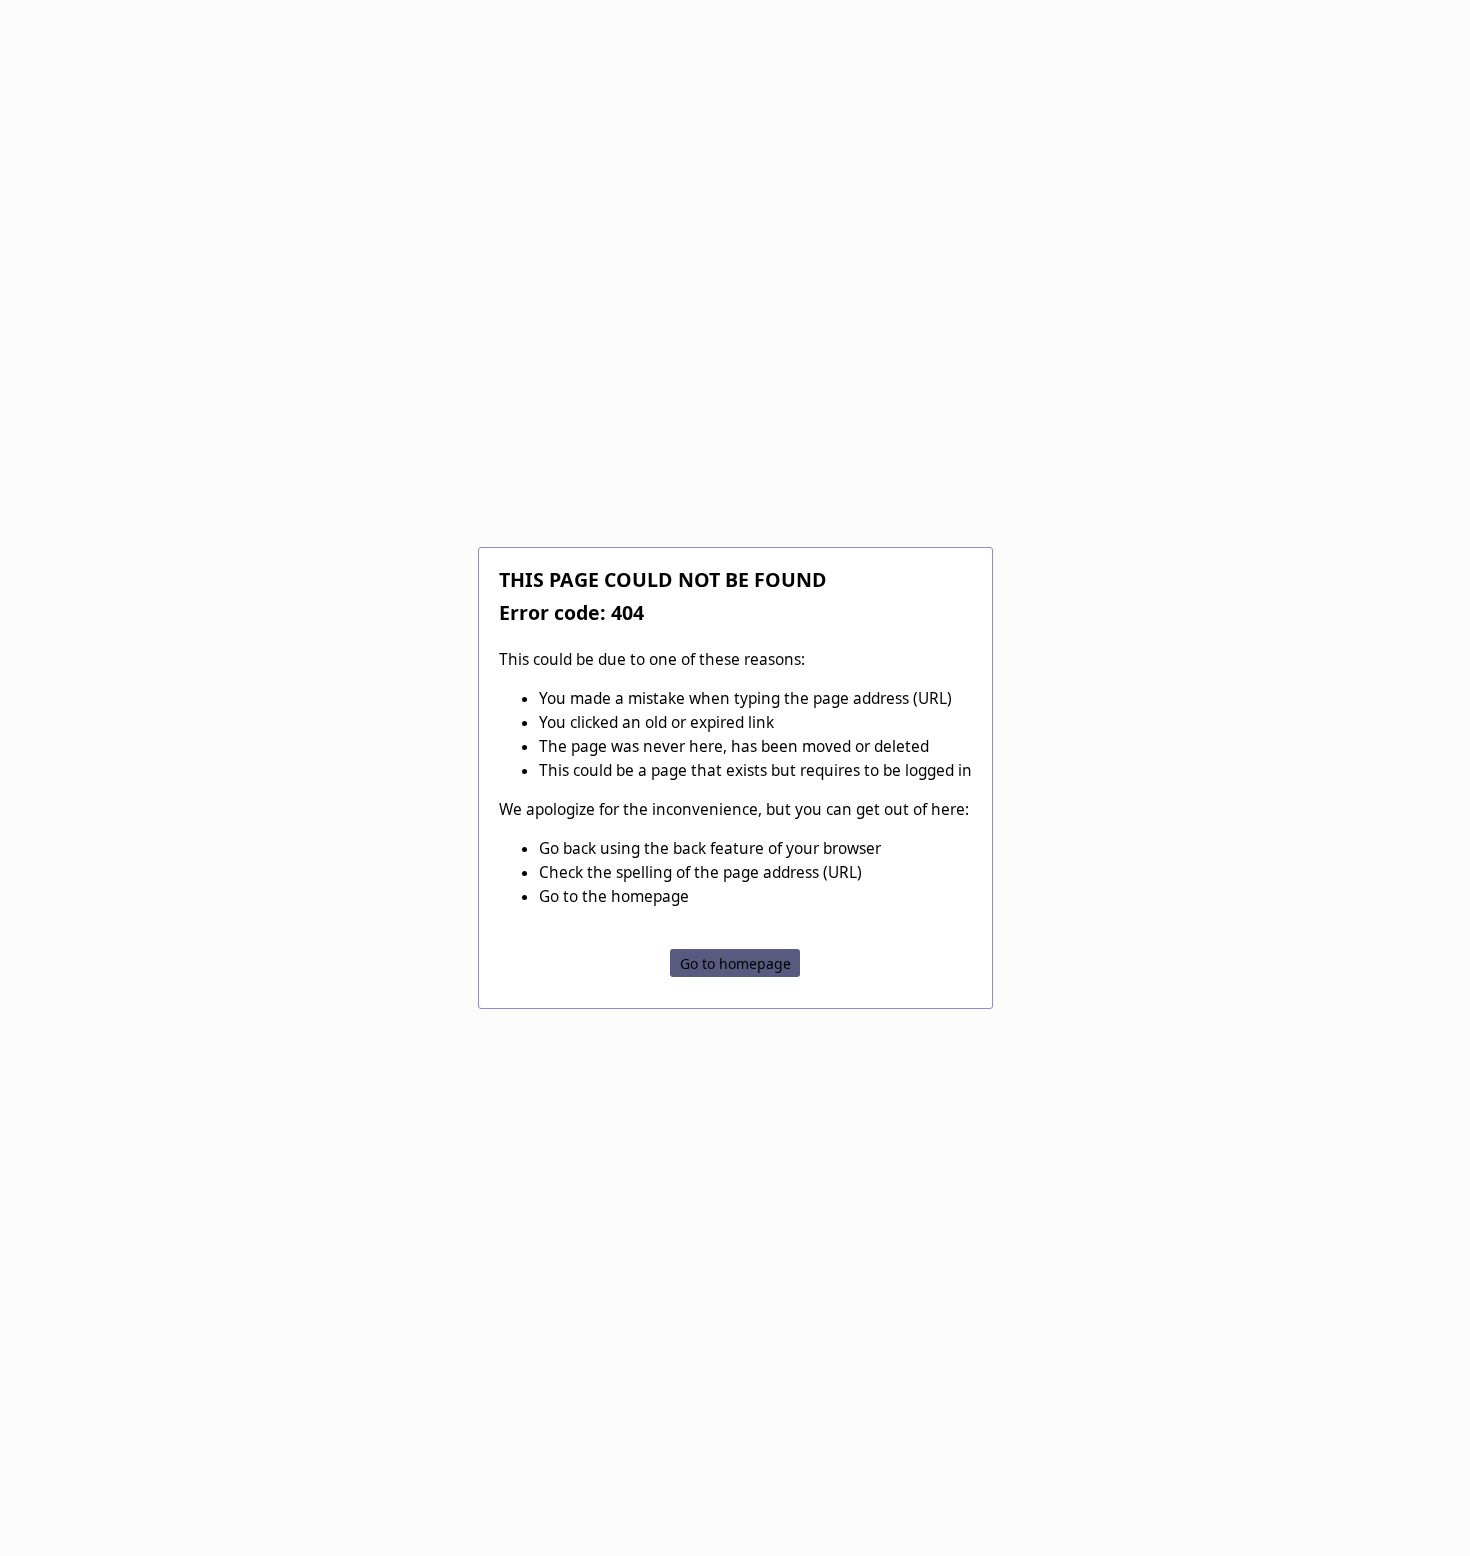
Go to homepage (735, 962)
